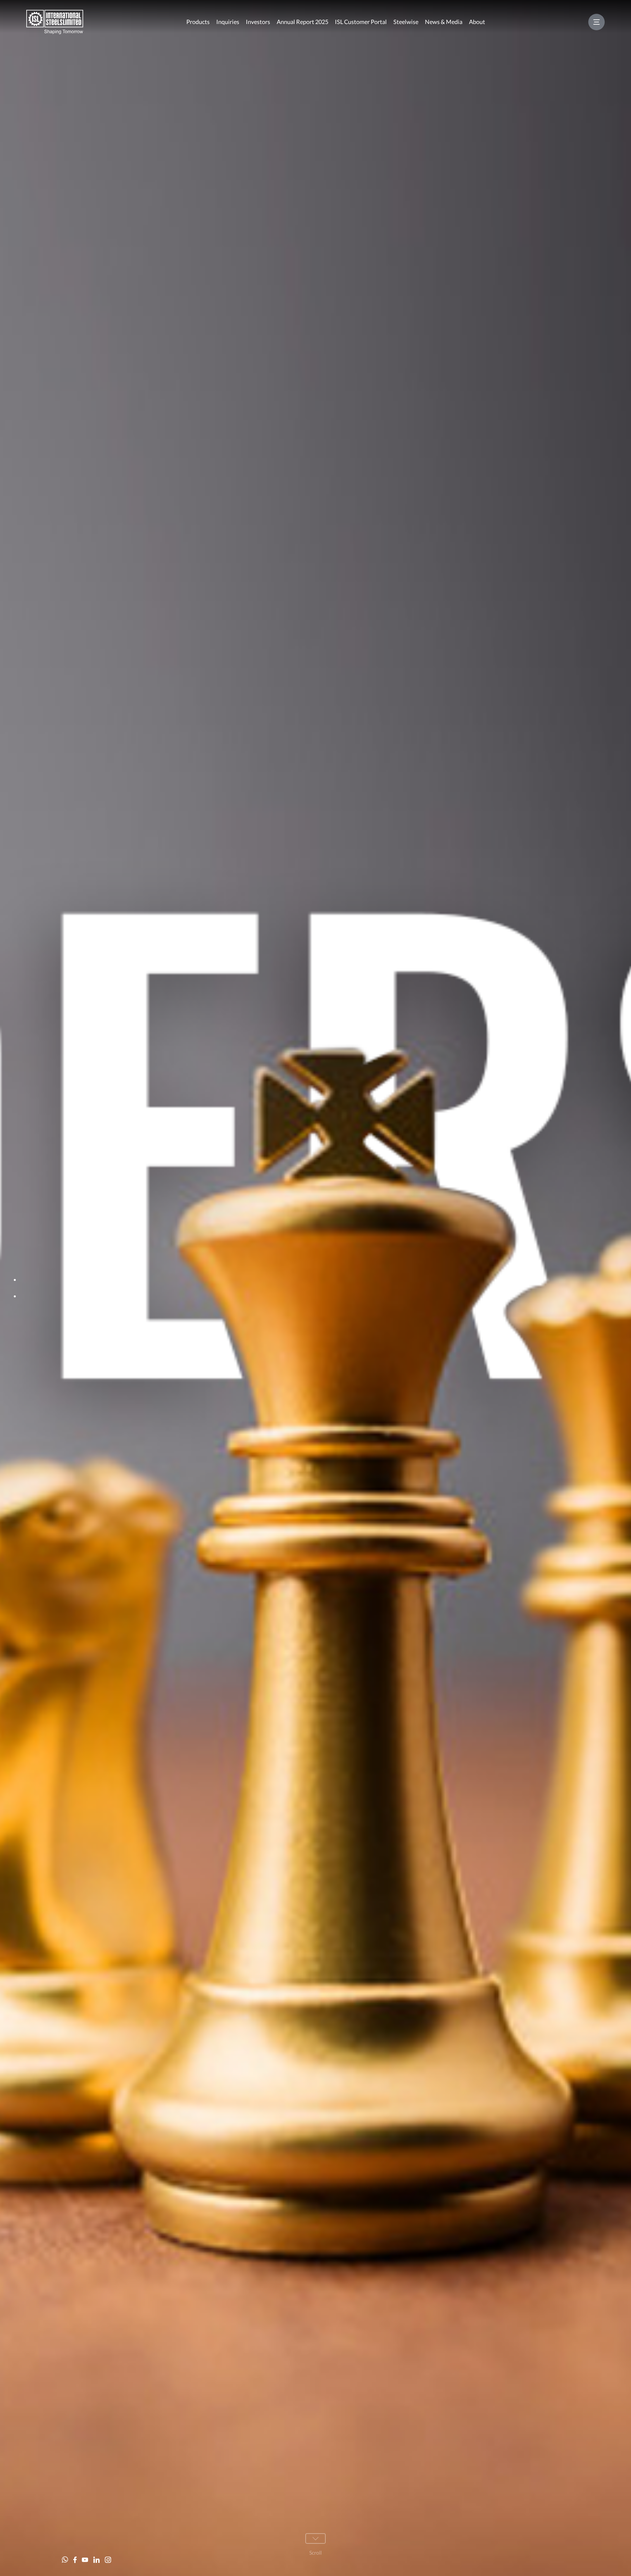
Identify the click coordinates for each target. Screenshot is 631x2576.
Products (198, 22)
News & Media (444, 22)
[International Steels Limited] (55, 22)
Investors (258, 22)
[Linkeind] (96, 2560)
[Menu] (596, 22)
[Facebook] (75, 2560)
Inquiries (228, 22)
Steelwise (406, 22)
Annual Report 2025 (303, 22)
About (477, 22)
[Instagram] (108, 2560)
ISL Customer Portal (361, 22)
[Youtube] (85, 2560)
